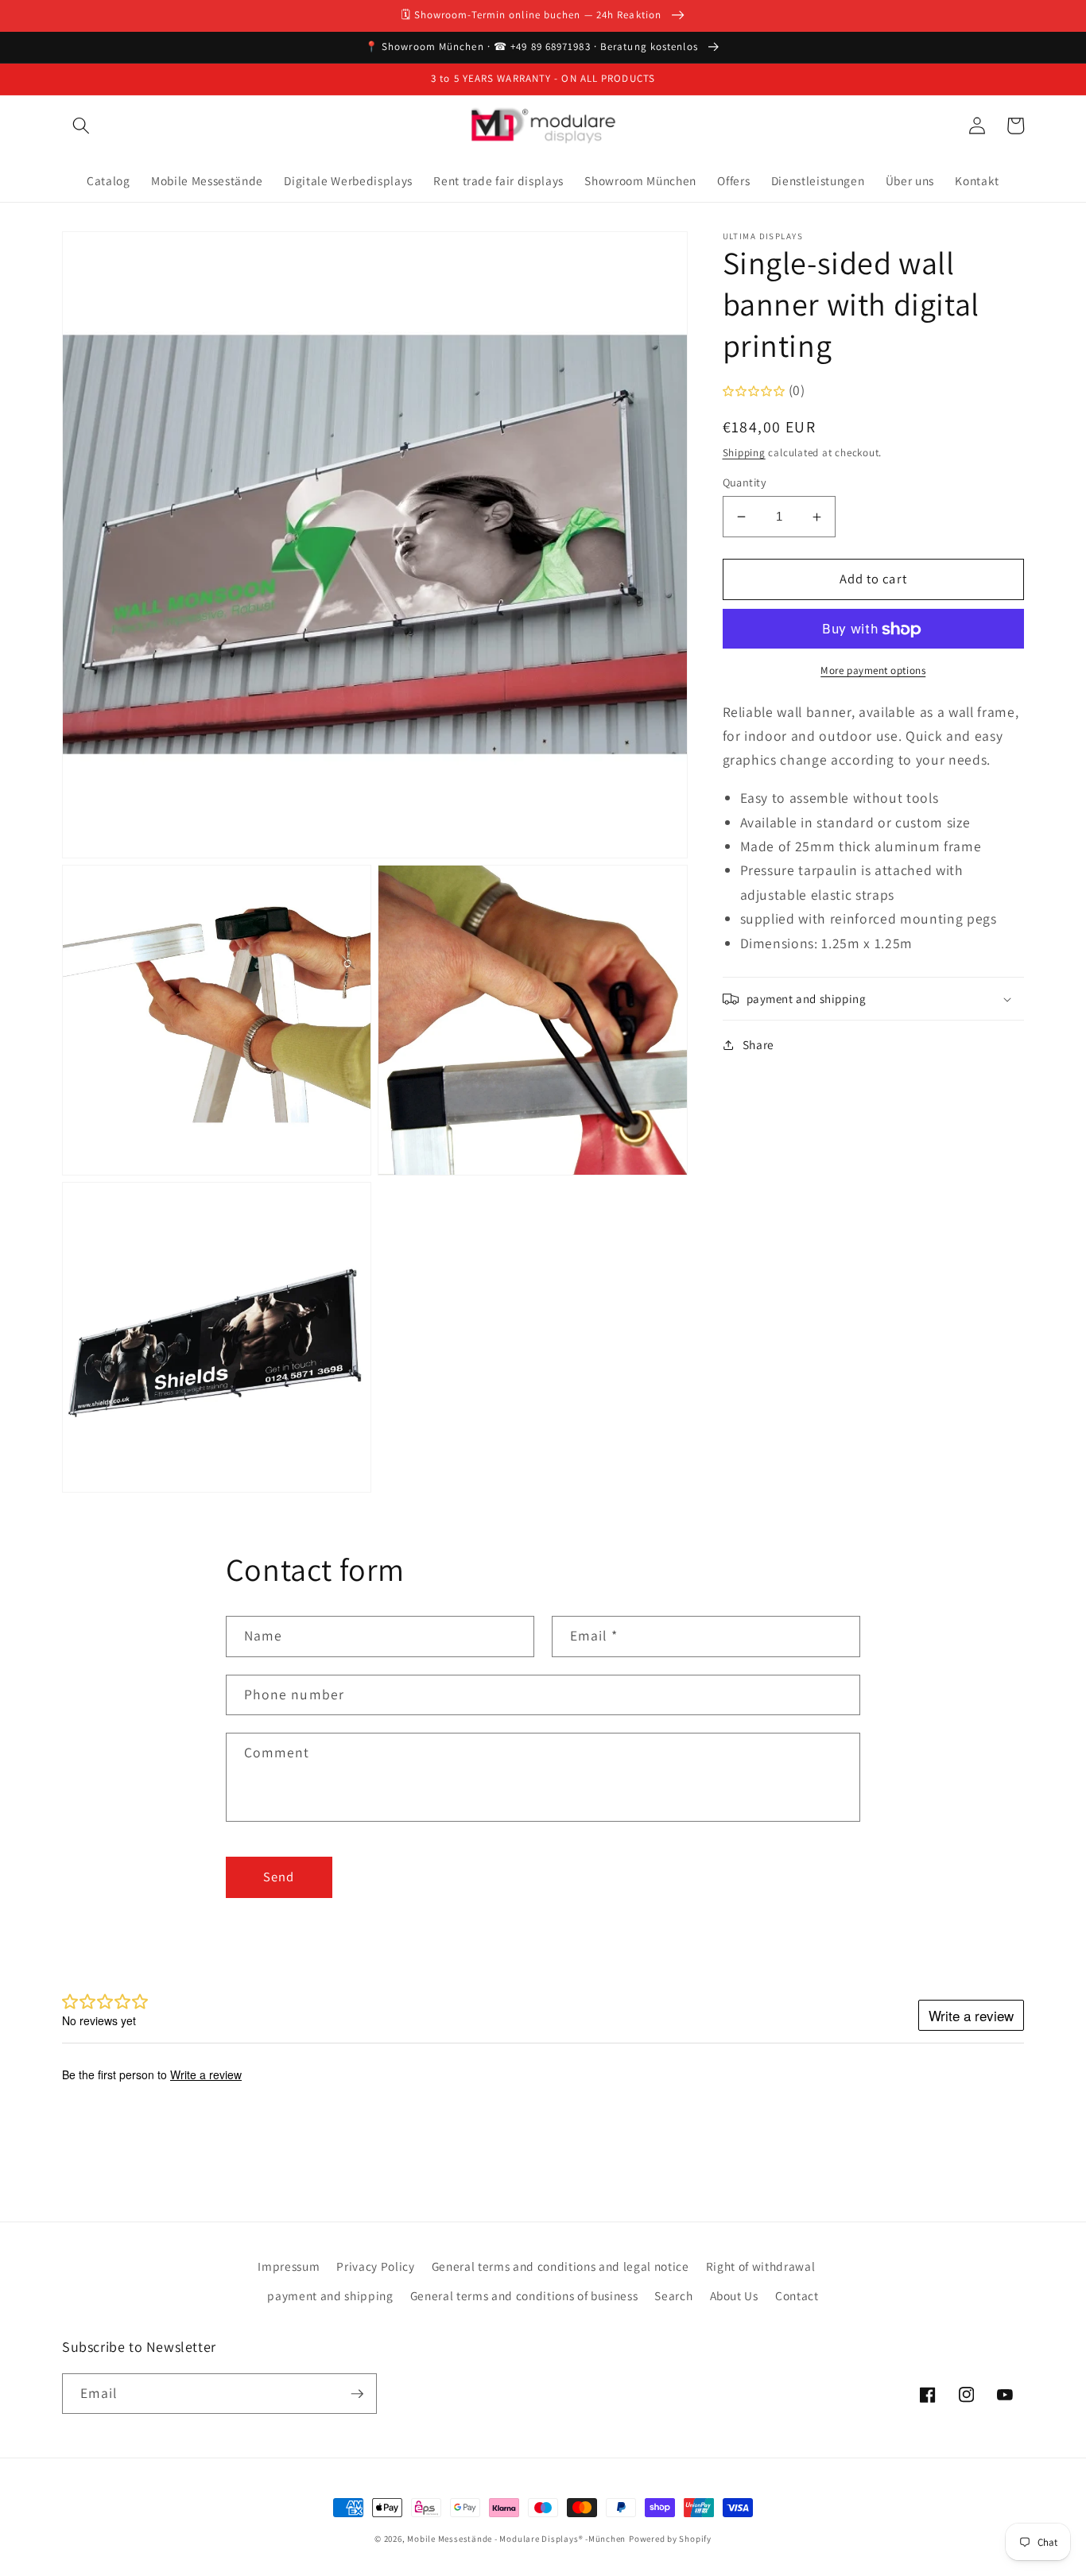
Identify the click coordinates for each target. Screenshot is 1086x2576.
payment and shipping (330, 2295)
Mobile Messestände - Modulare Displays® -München (516, 2539)
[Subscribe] (357, 2394)
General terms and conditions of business (524, 2295)
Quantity (745, 482)
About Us (734, 2295)
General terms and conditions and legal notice (560, 2266)
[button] (81, 126)
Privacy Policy (375, 2266)
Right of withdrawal (761, 2266)
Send (279, 1877)
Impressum (289, 2266)
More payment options (873, 670)
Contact (797, 2295)
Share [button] (758, 1044)
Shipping (744, 453)
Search (673, 2295)
